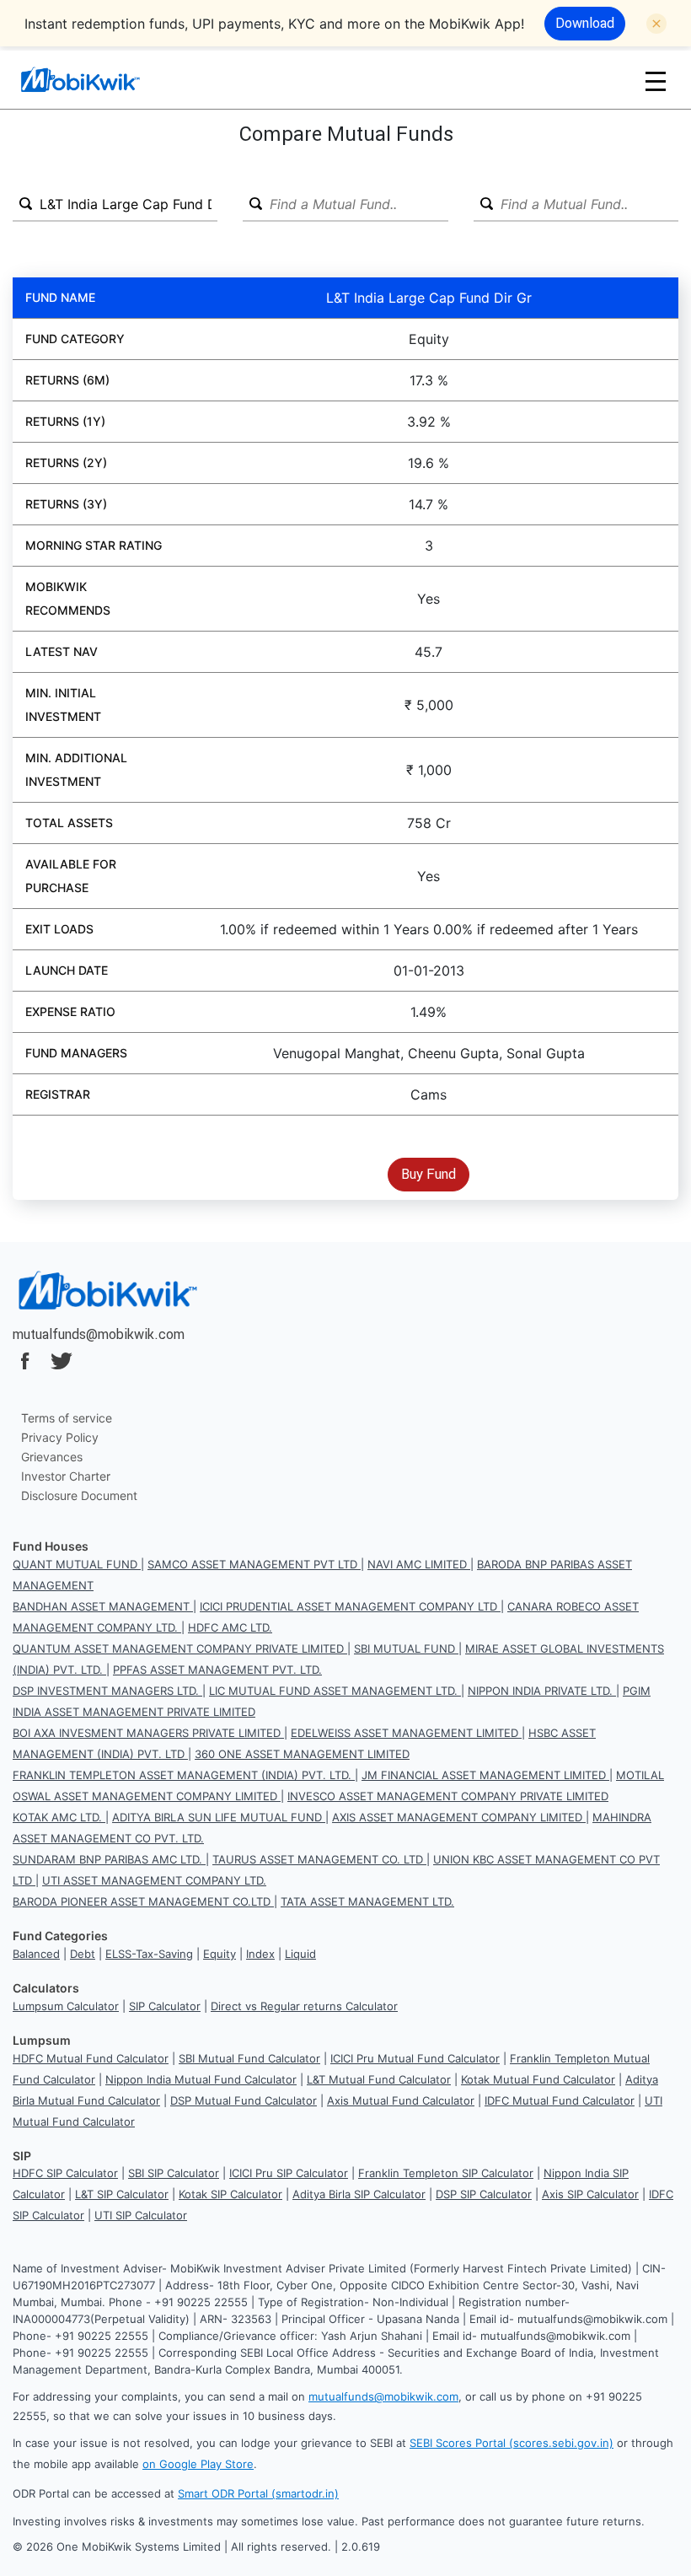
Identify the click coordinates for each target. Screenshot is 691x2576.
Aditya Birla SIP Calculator (359, 2194)
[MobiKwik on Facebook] (25, 1361)
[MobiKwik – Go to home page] (101, 80)
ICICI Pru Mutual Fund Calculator (415, 2058)
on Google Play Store (198, 2464)
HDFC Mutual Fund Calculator (91, 2058)
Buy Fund (429, 1174)
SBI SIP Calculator (174, 2173)
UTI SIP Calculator (141, 2215)
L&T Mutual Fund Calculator (379, 2079)
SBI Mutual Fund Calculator (249, 2058)
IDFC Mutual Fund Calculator (560, 2100)
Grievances (52, 1457)
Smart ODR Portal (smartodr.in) (258, 2493)
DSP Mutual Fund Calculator (244, 2100)
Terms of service (67, 1418)
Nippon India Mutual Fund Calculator (201, 2079)
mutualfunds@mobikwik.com (99, 1334)
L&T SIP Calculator (122, 2194)
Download (585, 23)
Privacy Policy (60, 1437)
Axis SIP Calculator (590, 2194)
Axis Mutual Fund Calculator (401, 2100)
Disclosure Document (79, 1495)
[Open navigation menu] (656, 80)
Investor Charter (66, 1476)
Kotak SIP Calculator (230, 2194)
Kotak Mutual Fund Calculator (538, 2079)
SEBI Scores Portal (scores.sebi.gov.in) (512, 2443)
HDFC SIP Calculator (65, 2173)
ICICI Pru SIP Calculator (289, 2173)
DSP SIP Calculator (484, 2194)
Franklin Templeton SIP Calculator (446, 2173)
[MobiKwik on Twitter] (62, 1361)
